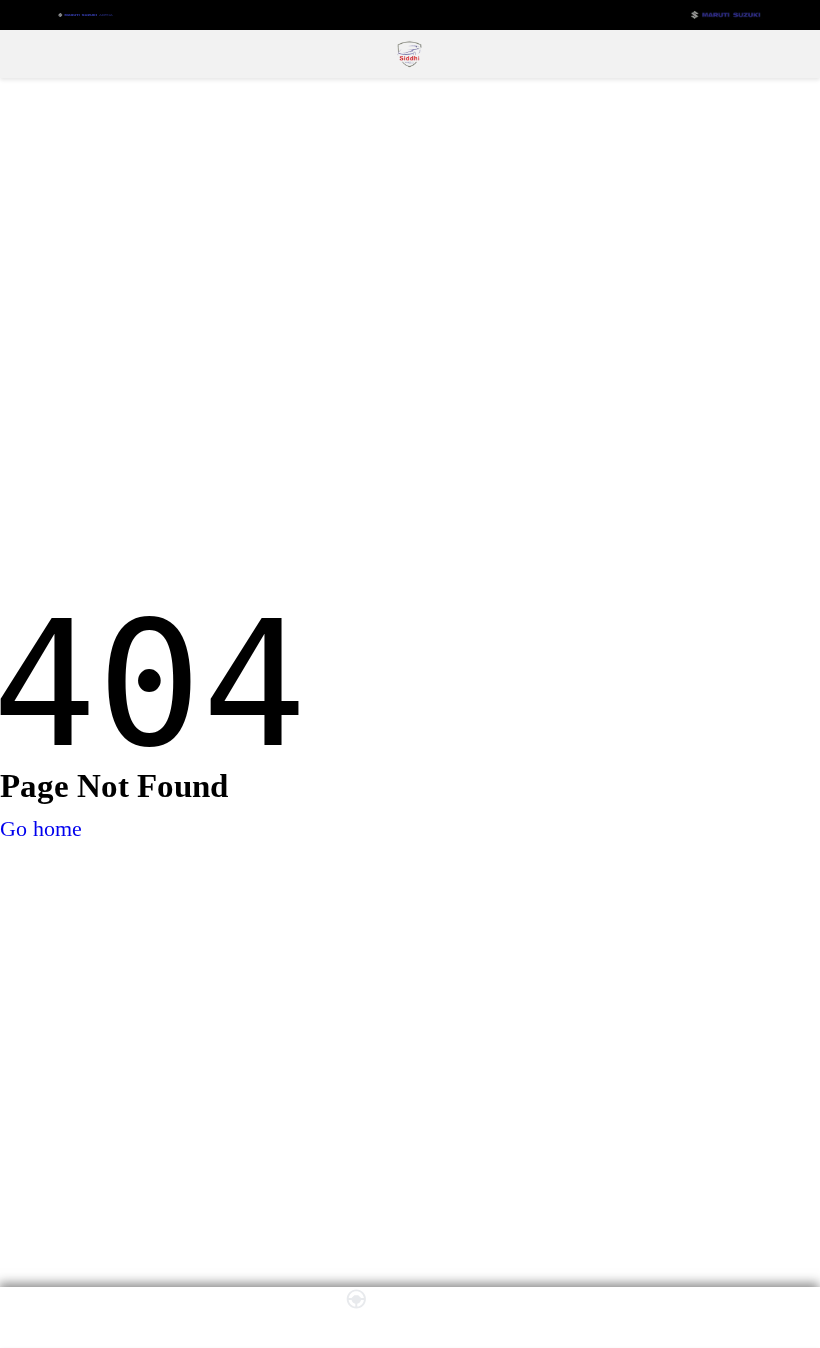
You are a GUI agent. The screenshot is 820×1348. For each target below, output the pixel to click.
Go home (41, 828)
